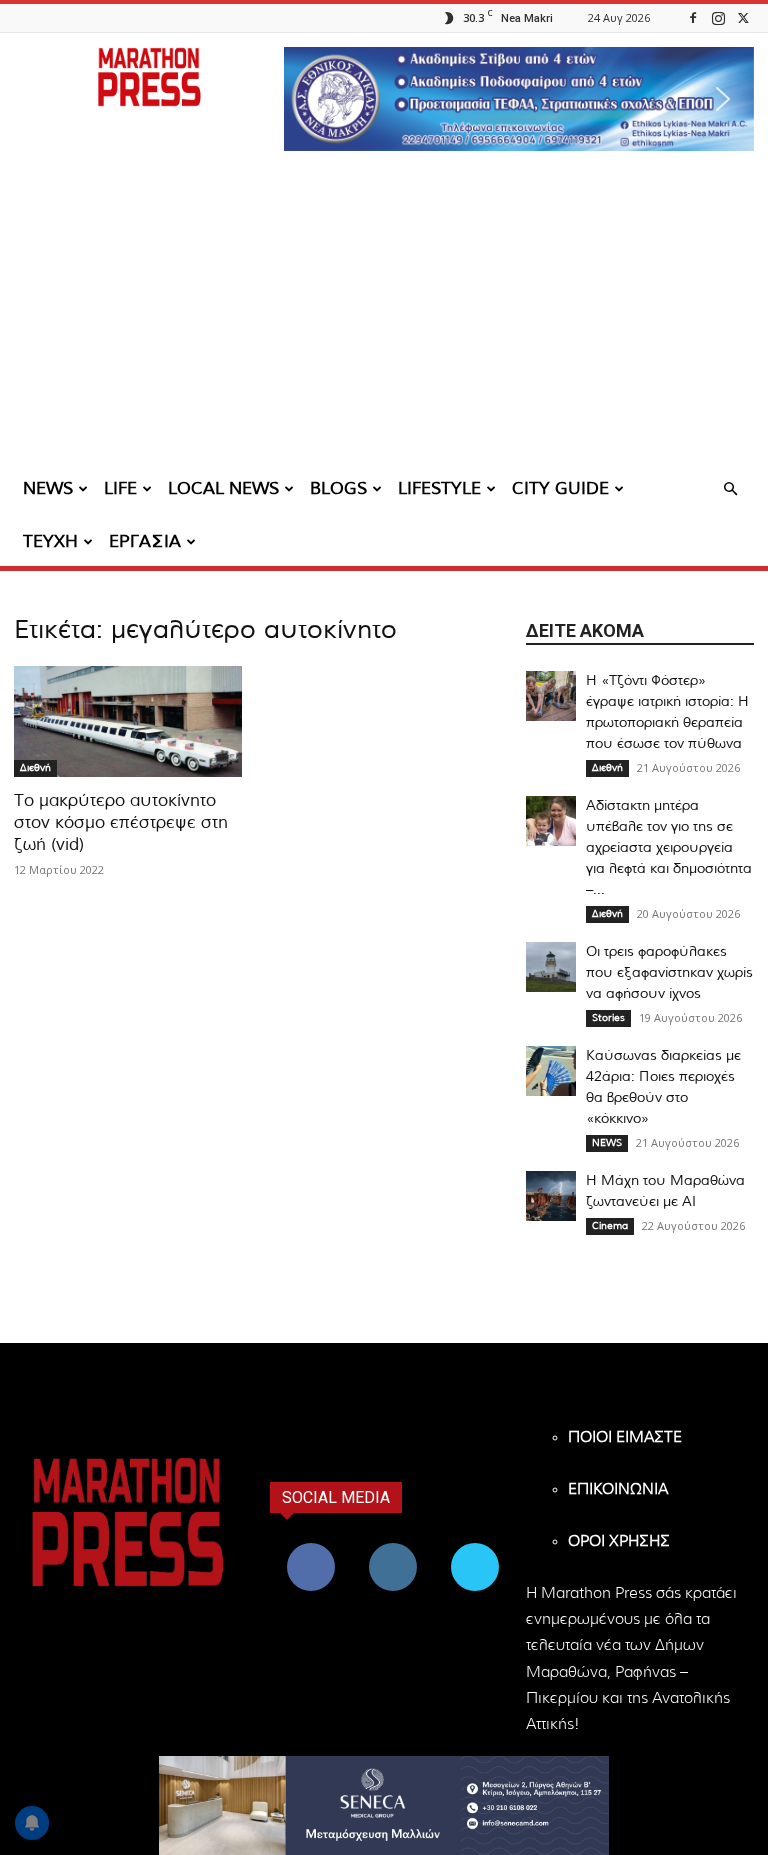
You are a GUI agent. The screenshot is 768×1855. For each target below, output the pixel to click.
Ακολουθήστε (395, 1546)
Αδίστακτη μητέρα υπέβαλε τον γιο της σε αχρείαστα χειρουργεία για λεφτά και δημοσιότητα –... (669, 848)
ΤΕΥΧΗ (50, 541)
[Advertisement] (384, 315)
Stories (608, 1018)
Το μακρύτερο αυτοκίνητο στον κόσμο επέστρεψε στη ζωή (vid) (121, 822)
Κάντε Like (311, 1546)
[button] (519, 99)
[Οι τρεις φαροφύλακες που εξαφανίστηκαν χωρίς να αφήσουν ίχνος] (551, 967)
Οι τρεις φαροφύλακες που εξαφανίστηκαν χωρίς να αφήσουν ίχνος (669, 973)
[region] (519, 99)
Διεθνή (35, 768)
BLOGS (338, 488)
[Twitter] (743, 17)
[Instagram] (718, 17)
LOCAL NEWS (223, 488)
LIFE (120, 488)
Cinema (610, 1226)
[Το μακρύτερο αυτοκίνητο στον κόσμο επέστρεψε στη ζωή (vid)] (128, 722)
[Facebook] (693, 17)
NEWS (48, 488)
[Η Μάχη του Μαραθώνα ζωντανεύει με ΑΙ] (551, 1196)
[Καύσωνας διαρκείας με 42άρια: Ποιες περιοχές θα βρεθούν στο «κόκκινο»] (551, 1071)
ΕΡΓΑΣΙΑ (145, 541)
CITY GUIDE (560, 488)
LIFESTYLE (439, 488)
